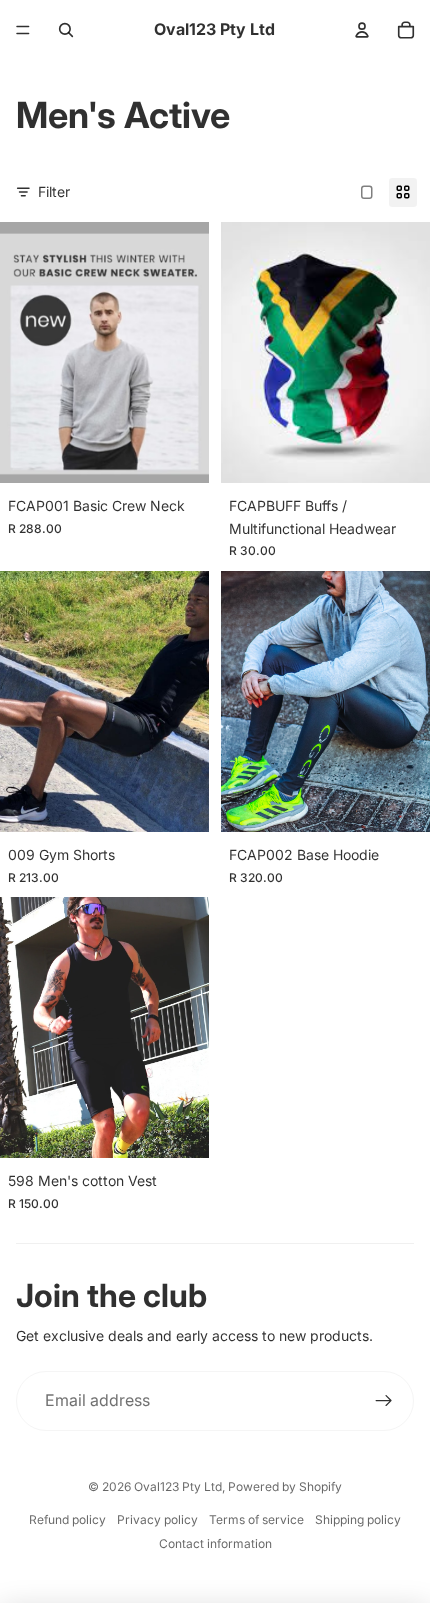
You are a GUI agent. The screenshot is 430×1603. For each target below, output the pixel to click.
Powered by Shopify (285, 1486)
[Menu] (23, 30)
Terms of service (256, 1519)
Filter (54, 191)
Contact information (215, 1543)
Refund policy (67, 1519)
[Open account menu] (362, 30)
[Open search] (66, 30)
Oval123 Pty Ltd (178, 1486)
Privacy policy (157, 1519)
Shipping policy (358, 1519)
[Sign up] (384, 1401)
